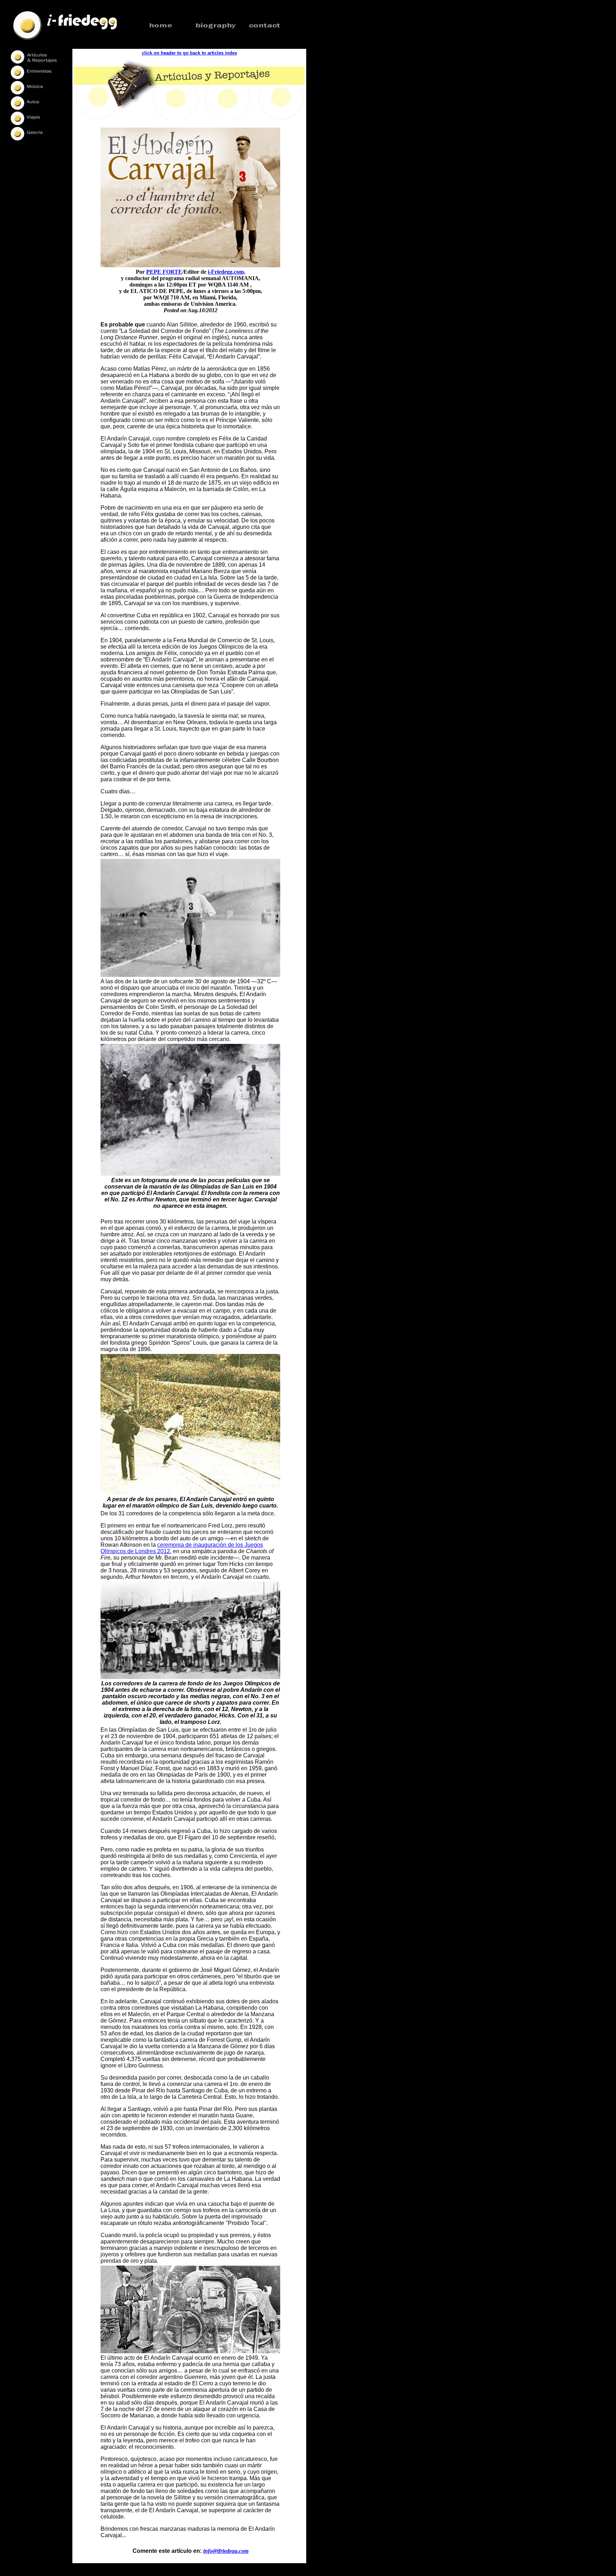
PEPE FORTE (164, 272)
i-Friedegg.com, (227, 272)
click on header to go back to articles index (189, 53)
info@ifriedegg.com (226, 2551)
